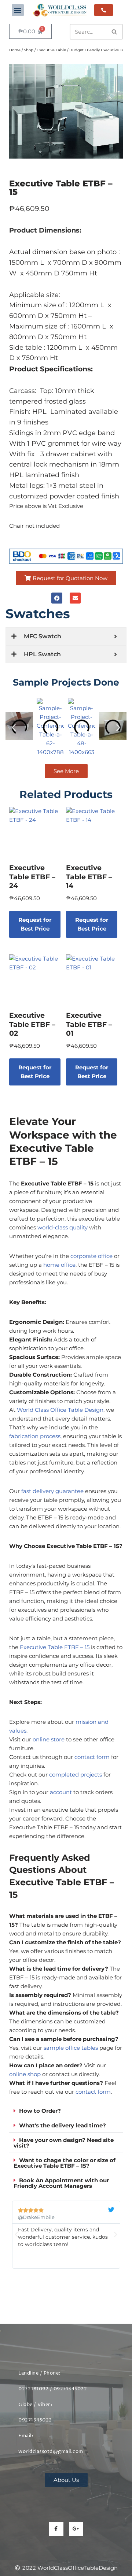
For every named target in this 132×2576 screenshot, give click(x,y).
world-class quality (63, 1227)
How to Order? (40, 2111)
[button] (18, 10)
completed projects (76, 1775)
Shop (29, 50)
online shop (25, 2074)
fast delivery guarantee (52, 1491)
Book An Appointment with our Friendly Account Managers (61, 2183)
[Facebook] (57, 598)
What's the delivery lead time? (63, 2125)
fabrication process (35, 1436)
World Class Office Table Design (60, 1410)
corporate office (91, 1256)
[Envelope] (75, 598)
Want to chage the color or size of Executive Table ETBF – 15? (65, 2163)
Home (15, 50)
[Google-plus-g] (76, 2529)
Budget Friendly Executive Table (100, 50)
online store (49, 1739)
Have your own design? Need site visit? (64, 2143)
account (61, 1792)
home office (59, 1265)
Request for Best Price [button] (35, 924)
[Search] (115, 32)
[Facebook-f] (56, 2529)
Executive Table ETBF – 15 (55, 1647)
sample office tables (71, 2048)
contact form (92, 1757)
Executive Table (51, 50)
